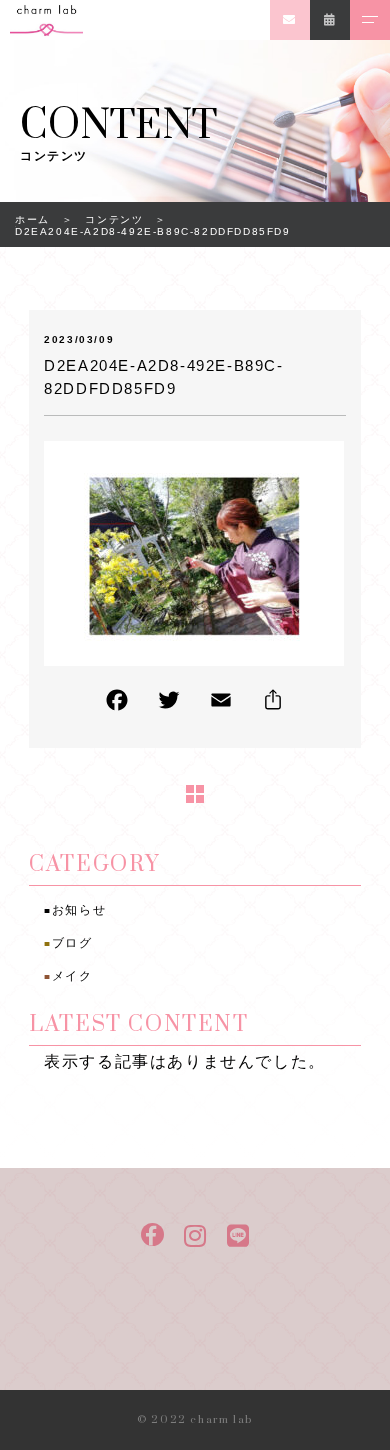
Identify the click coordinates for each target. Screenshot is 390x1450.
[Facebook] (117, 704)
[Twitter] (169, 704)
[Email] (221, 704)
